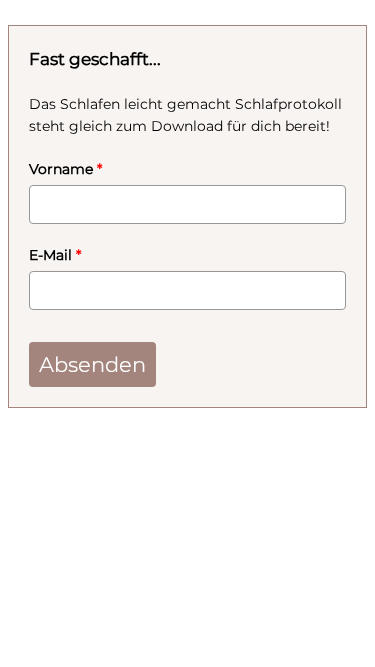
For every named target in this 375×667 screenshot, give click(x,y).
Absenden (92, 364)
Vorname (65, 169)
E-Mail (55, 255)
